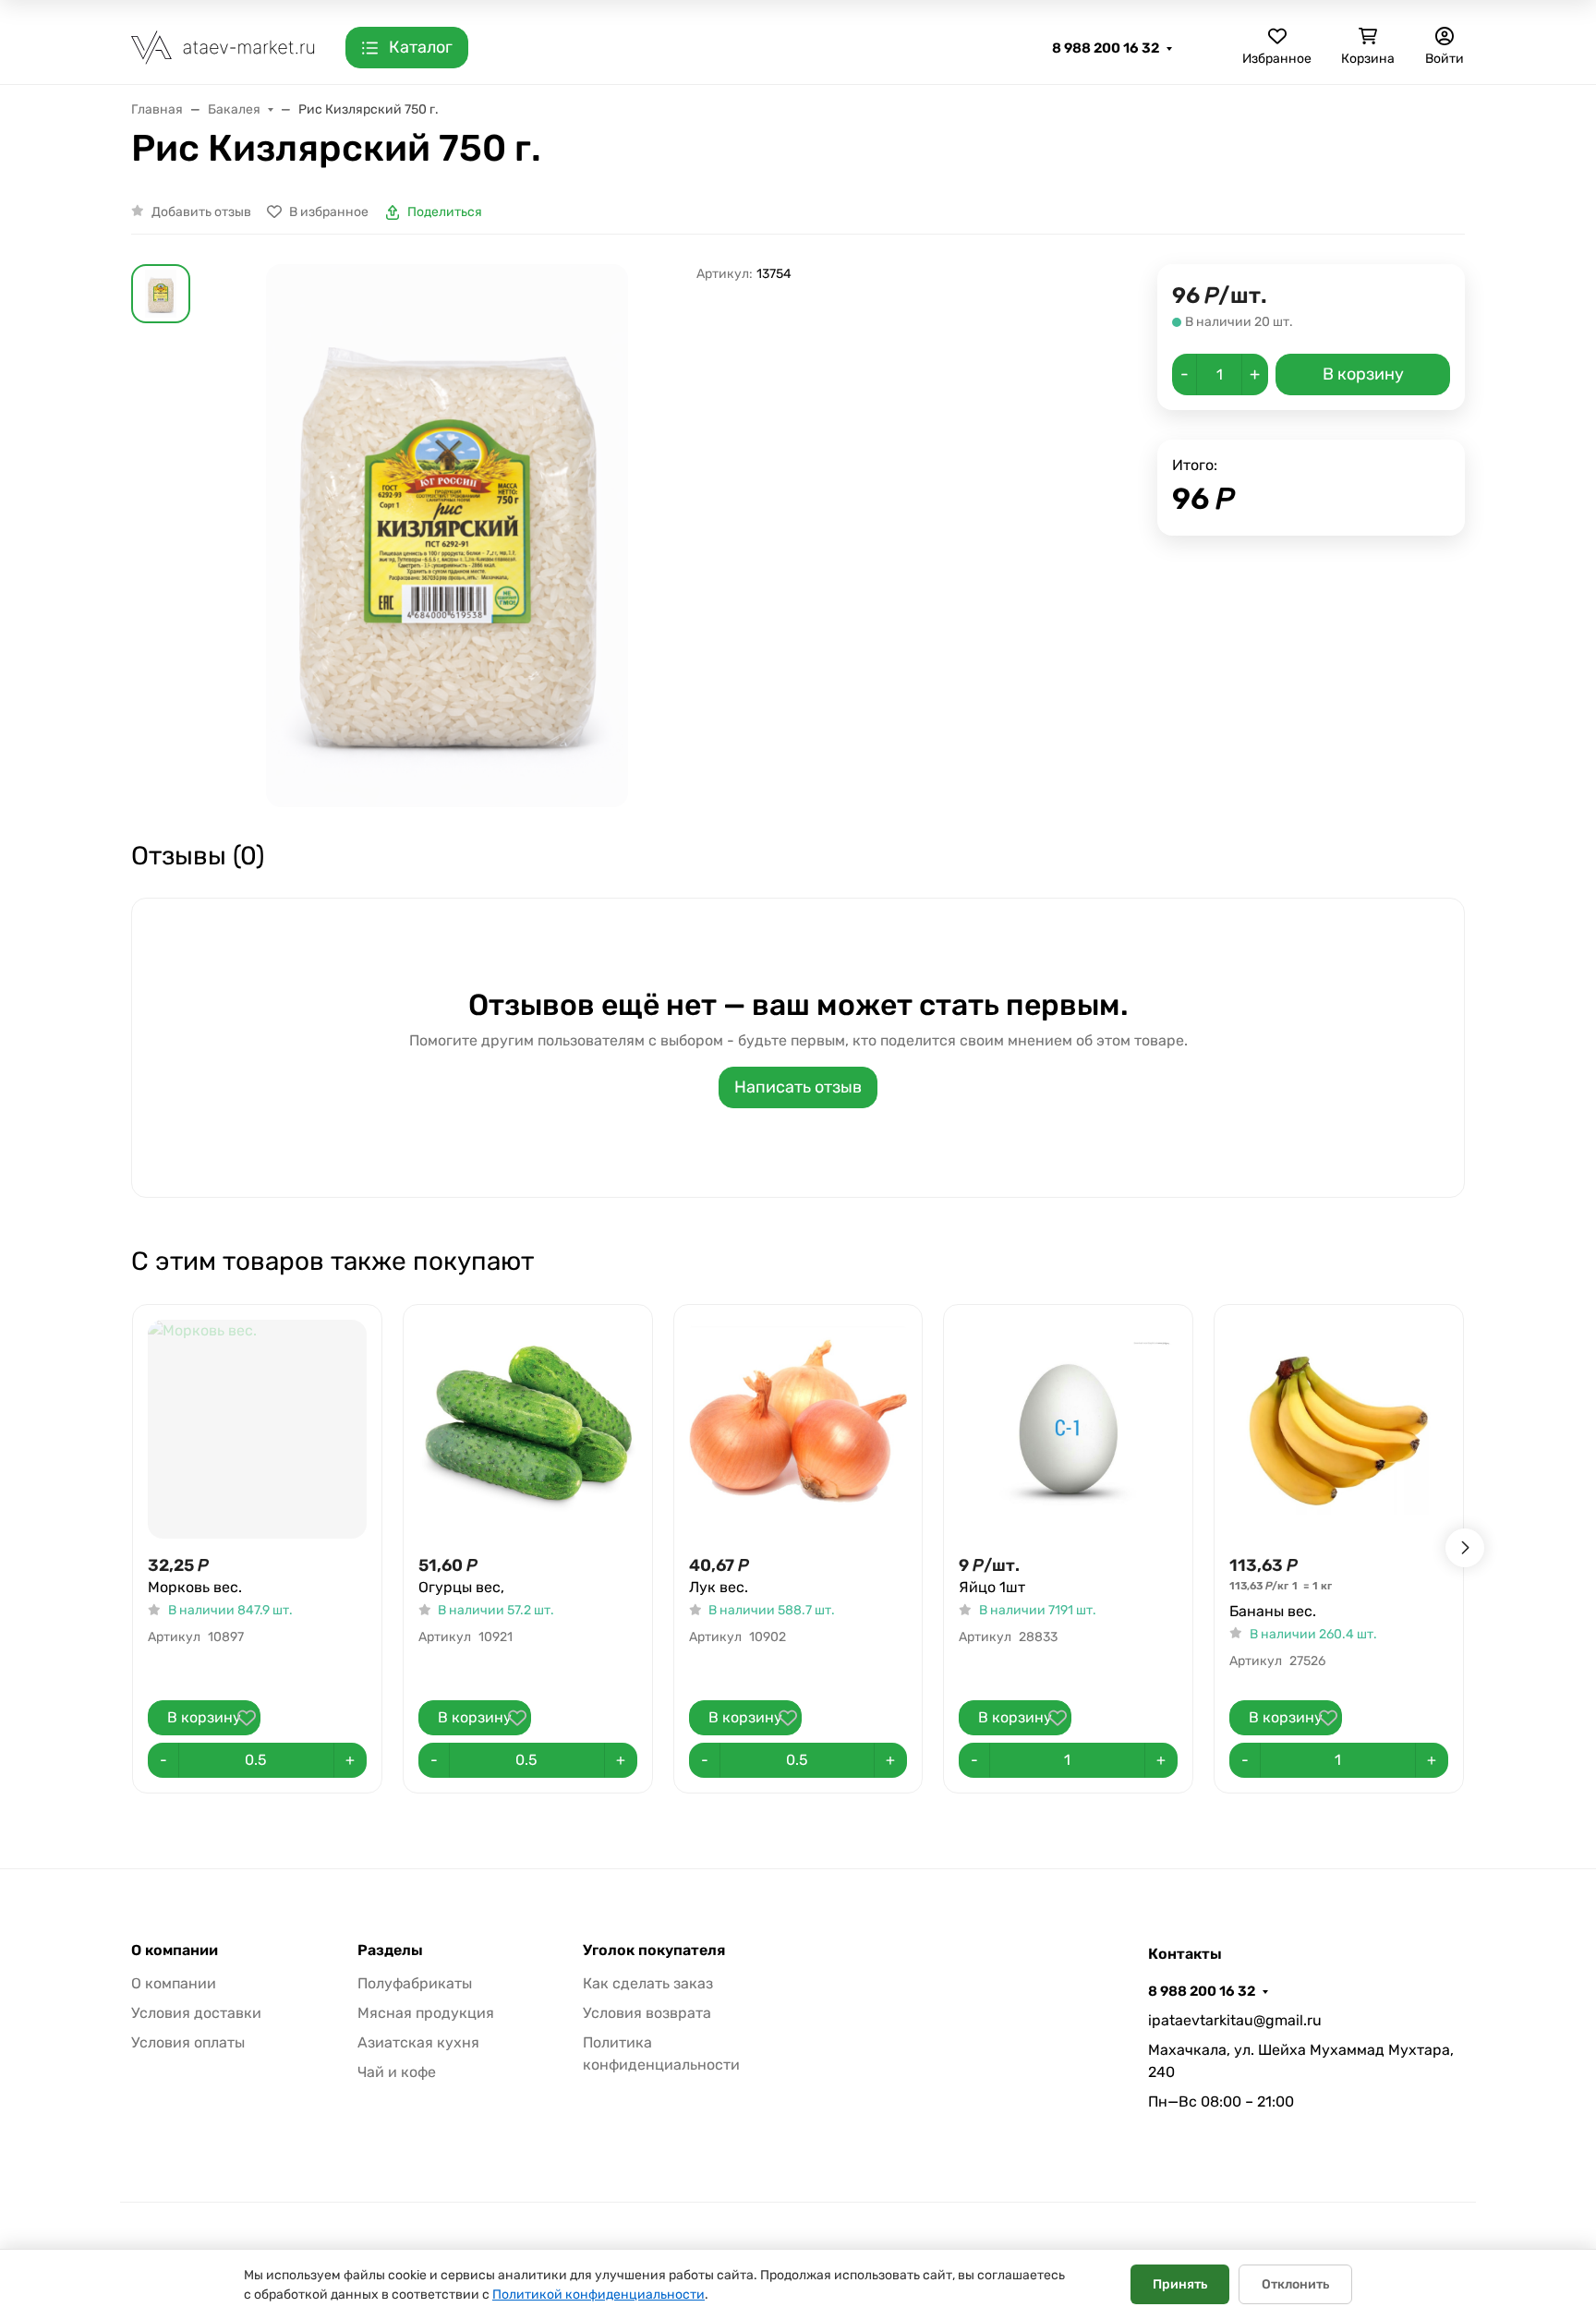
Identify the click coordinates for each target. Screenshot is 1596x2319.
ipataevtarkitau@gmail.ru (1235, 2020)
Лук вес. (719, 1587)
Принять (1180, 2284)
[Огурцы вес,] (528, 1429)
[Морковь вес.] (257, 1429)
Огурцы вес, (461, 1587)
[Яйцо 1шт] (1068, 1429)
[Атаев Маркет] (224, 47)
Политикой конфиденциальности (598, 2295)
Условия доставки (196, 2013)
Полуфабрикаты (415, 1983)
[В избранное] (247, 1718)
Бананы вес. (1273, 1611)
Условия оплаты (188, 2042)
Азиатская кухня (418, 2042)
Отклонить (1295, 2284)
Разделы (390, 1951)
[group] (447, 536)
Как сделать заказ (648, 1983)
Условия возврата (647, 2013)
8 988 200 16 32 (1106, 48)
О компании (175, 1951)
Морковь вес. (195, 1587)
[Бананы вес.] (1339, 1429)
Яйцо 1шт (992, 1587)
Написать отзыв (798, 1087)
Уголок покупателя (654, 1951)
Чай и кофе (397, 2072)
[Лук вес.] (798, 1429)
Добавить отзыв (201, 212)
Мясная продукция (426, 2013)
